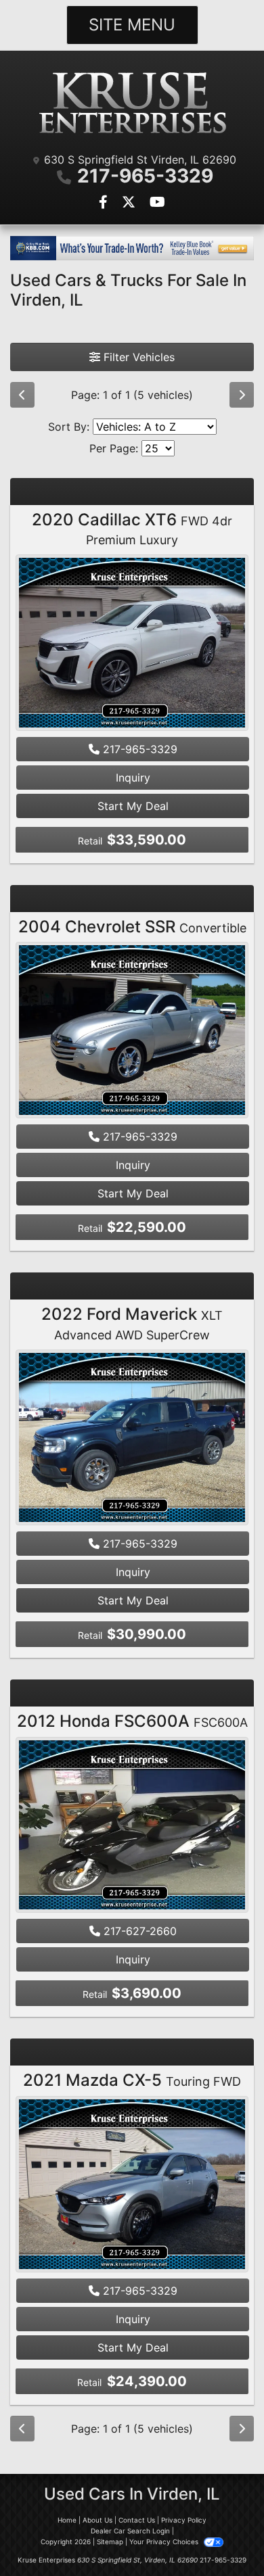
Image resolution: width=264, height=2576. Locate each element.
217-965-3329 (145, 176)
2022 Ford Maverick (132, 1323)
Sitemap (110, 2542)
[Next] (242, 395)
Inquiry (133, 778)
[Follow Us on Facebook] (105, 203)
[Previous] (22, 395)
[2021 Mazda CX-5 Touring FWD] (132, 2186)
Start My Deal (133, 806)
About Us (97, 2520)
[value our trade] (132, 248)
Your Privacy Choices (165, 2542)
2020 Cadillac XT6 (132, 529)
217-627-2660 (138, 1931)
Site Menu (132, 25)
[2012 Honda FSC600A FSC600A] (132, 1826)
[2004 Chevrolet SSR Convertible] (132, 1032)
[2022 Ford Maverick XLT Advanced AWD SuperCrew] (132, 1439)
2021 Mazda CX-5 (132, 2080)
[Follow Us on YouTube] (157, 203)
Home (67, 2520)
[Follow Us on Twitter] (130, 203)
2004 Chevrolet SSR (132, 927)
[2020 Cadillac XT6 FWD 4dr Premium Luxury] (132, 644)
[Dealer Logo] (132, 104)
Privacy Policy (184, 2520)
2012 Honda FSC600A (132, 1721)
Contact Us (137, 2520)
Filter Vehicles (137, 357)
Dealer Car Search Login (130, 2531)
